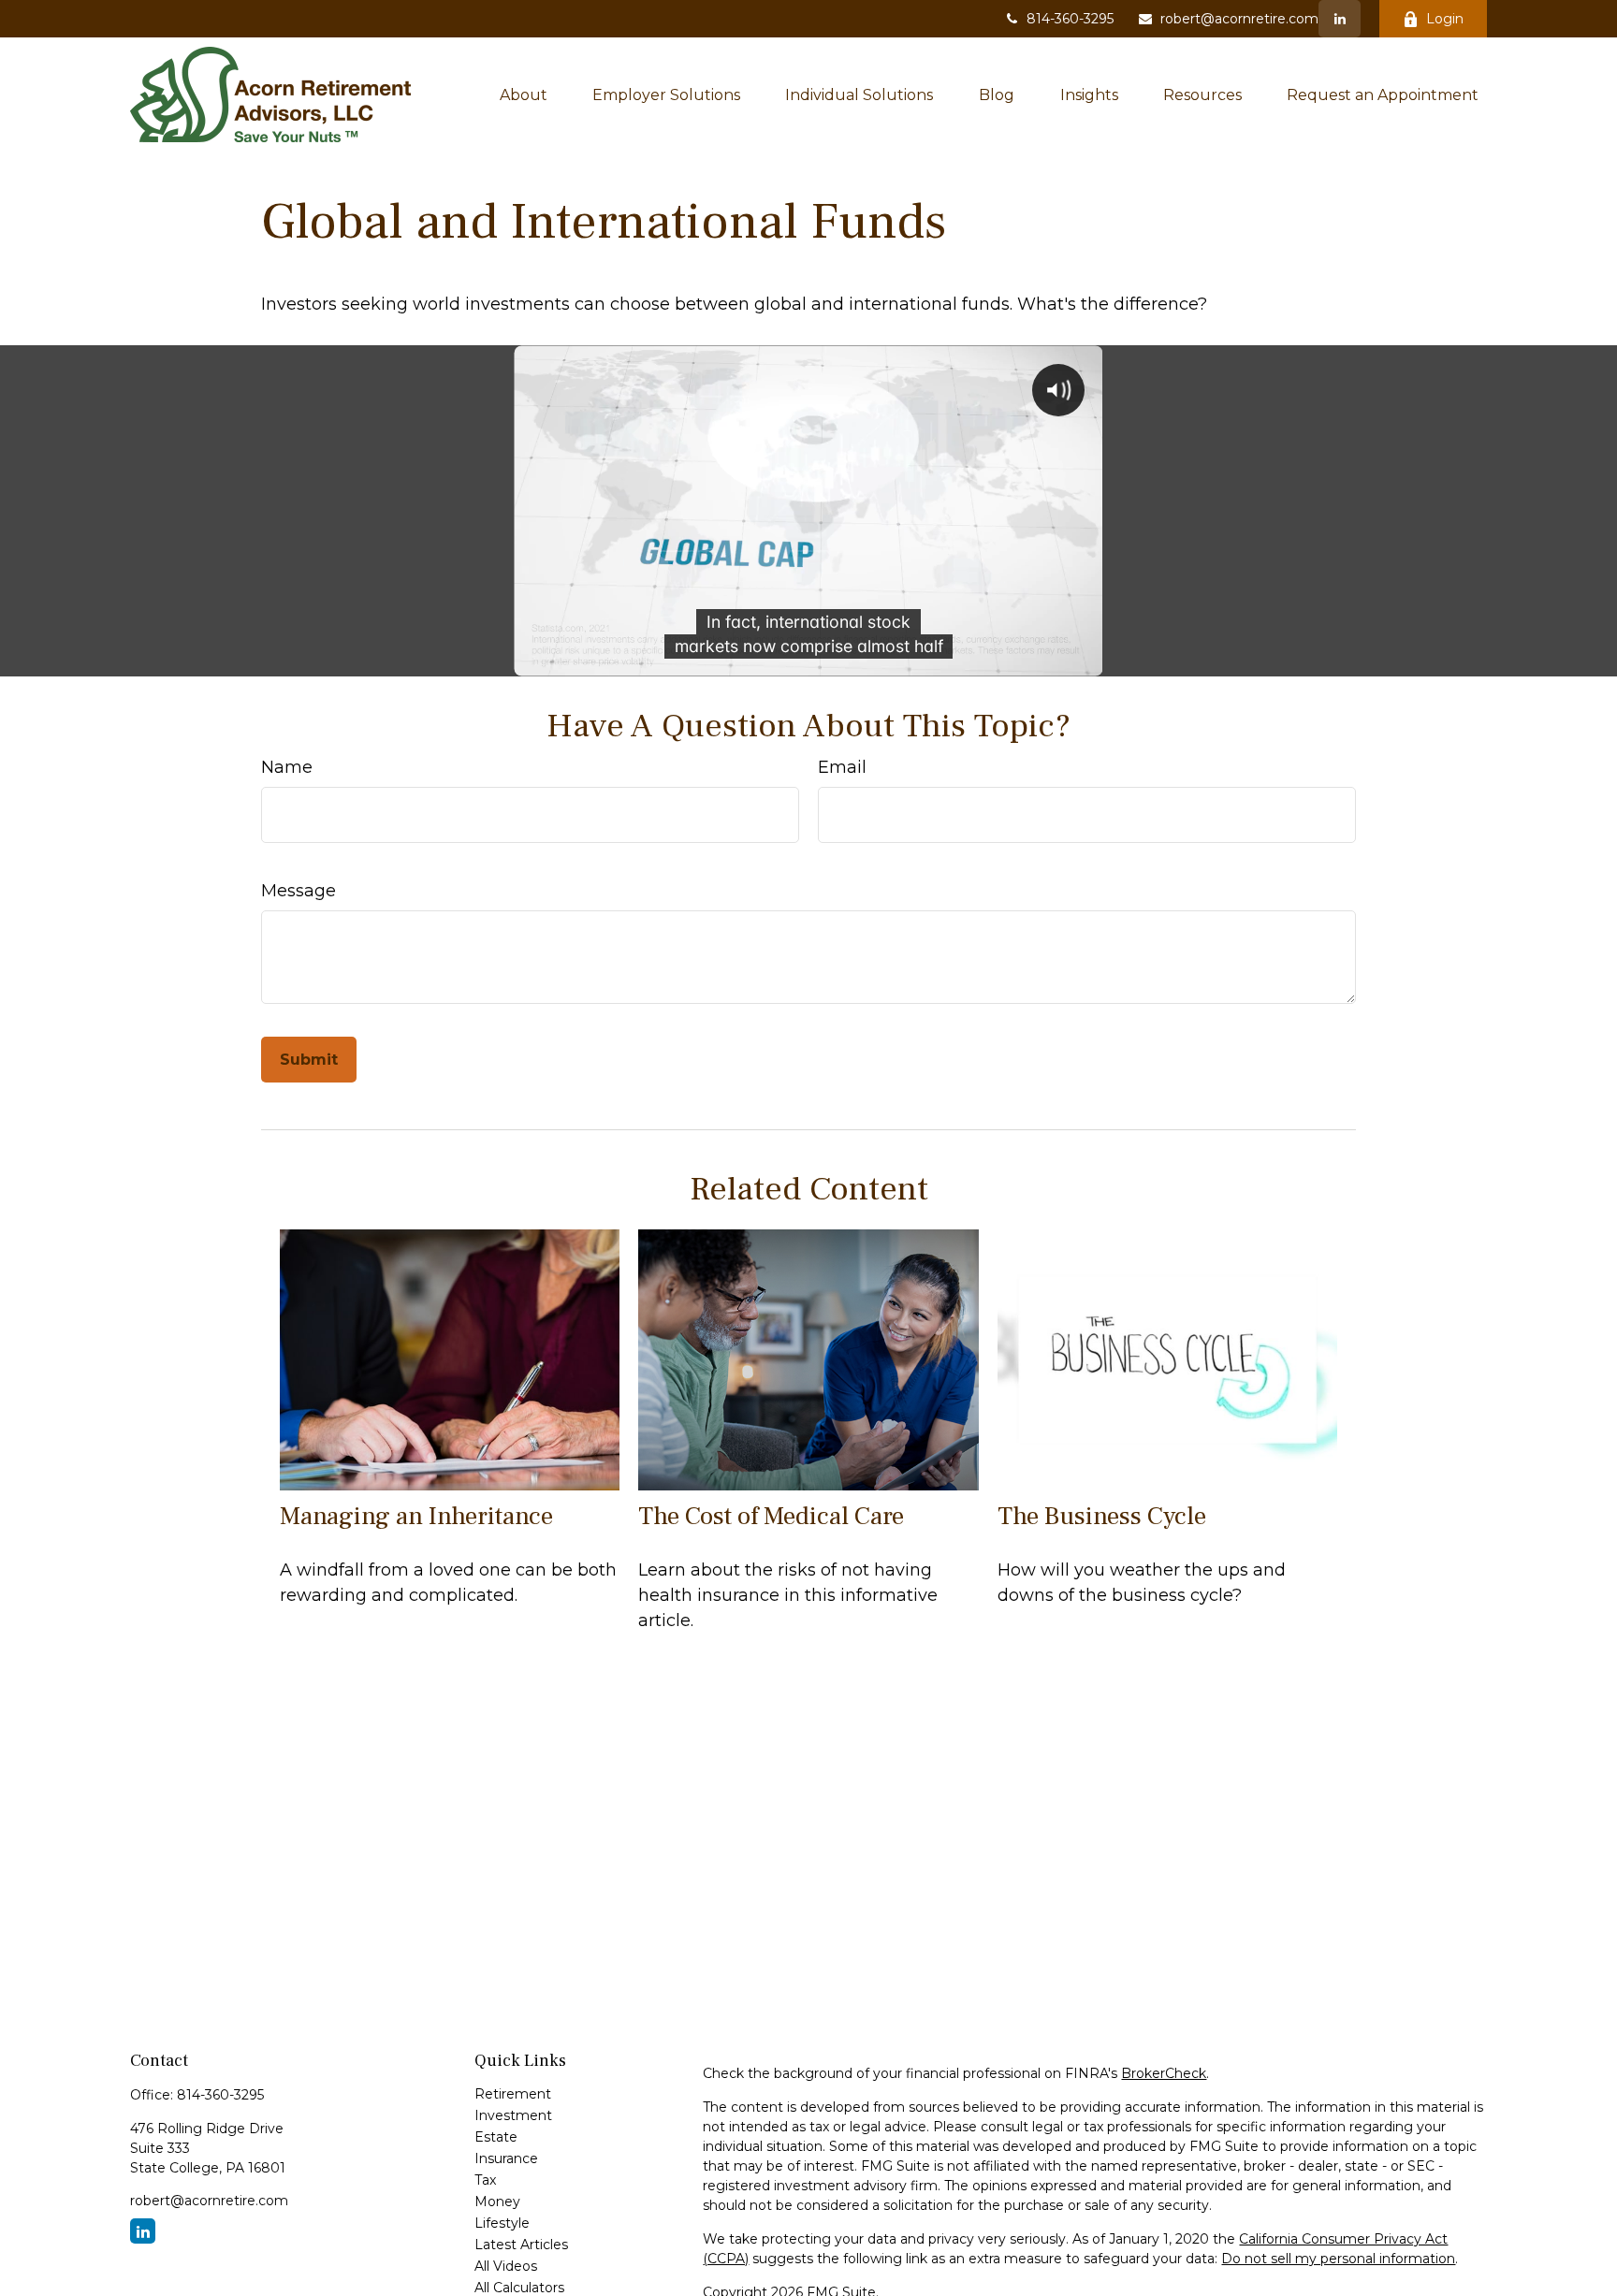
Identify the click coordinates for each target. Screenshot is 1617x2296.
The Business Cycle (1102, 1516)
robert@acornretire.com (1239, 19)
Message (299, 891)
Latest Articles (521, 2245)
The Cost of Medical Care (771, 1516)
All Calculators (519, 2288)
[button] (524, 94)
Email (842, 767)
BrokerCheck (1164, 2073)
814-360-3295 (1070, 19)
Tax (485, 2180)
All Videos (506, 2266)
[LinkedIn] (1340, 19)
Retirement (513, 2094)
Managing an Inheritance (416, 1516)
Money (497, 2202)
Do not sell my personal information (1338, 2259)
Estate (496, 2137)
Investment (513, 2115)
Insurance (506, 2158)
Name (287, 767)
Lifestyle (502, 2223)
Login (1445, 19)
